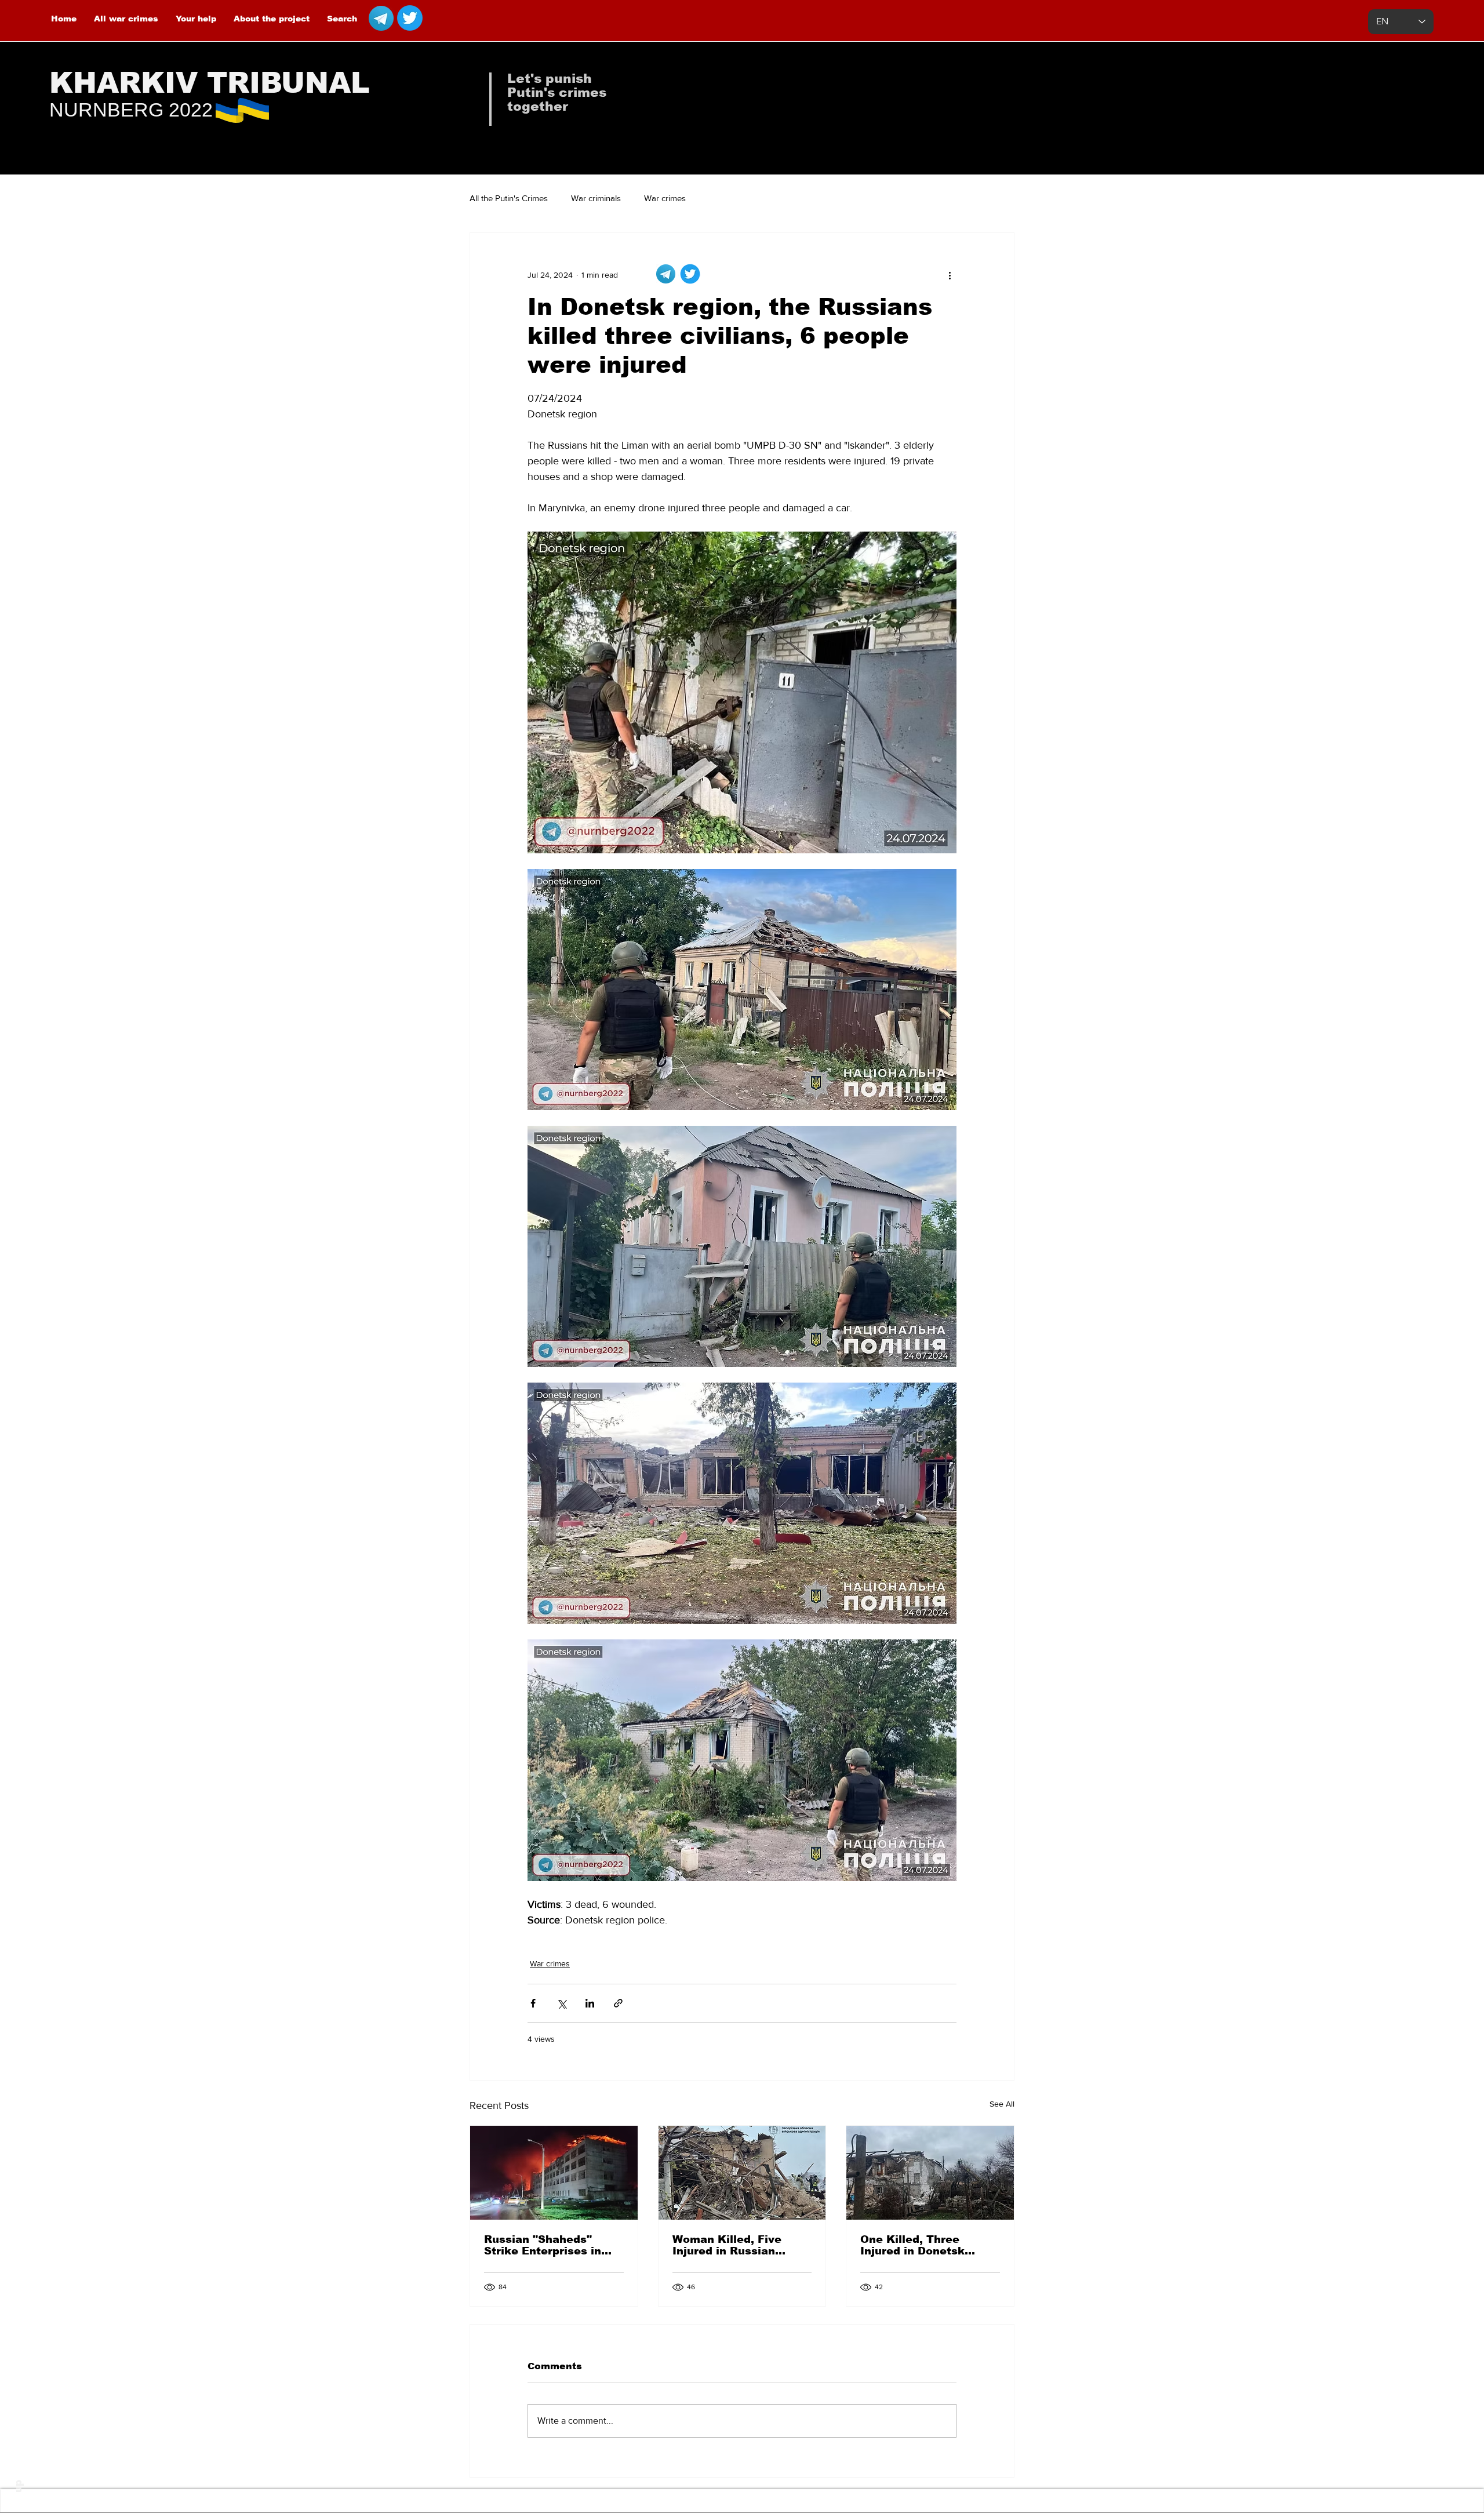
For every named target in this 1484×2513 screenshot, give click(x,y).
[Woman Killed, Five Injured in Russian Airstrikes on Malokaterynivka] (742, 2173)
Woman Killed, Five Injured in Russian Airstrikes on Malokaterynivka (727, 2245)
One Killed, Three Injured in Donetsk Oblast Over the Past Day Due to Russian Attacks (919, 2245)
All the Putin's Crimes (509, 198)
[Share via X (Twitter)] (561, 2003)
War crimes (665, 198)
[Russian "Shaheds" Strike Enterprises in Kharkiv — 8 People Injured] (554, 2173)
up (18, 2486)
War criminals (596, 198)
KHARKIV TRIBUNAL (210, 83)
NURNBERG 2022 (131, 110)
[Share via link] (618, 2003)
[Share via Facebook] (533, 2003)
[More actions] (950, 275)
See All (1002, 2104)
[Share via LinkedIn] (590, 2003)
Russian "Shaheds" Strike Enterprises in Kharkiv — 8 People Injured (543, 2245)
